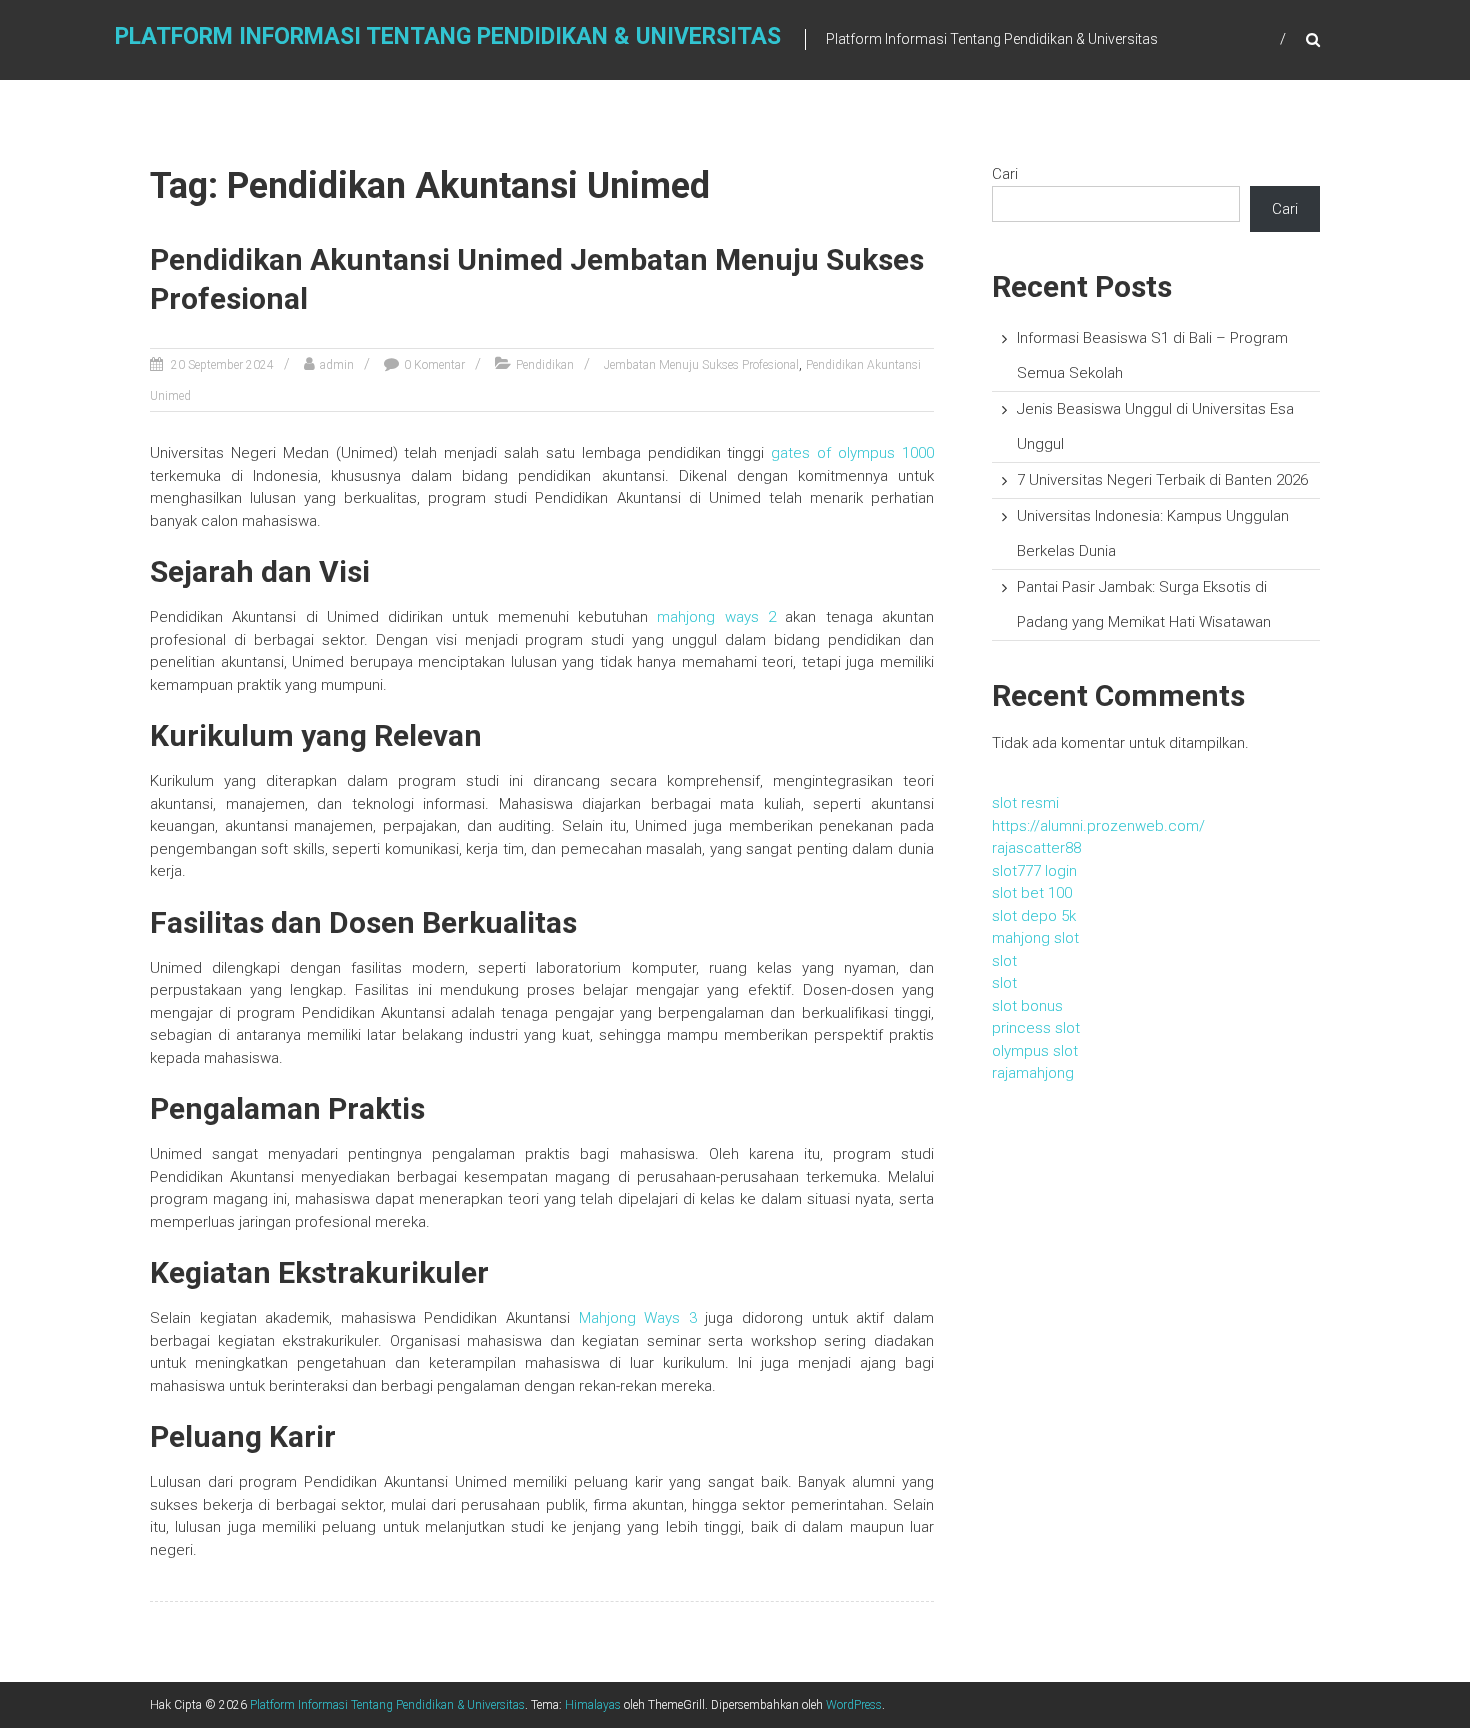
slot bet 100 (1032, 893)
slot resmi (1025, 803)
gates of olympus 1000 (852, 453)
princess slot (1036, 1028)
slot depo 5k (1034, 916)
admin (337, 365)
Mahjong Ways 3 (638, 1318)
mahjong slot (1035, 938)
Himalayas (593, 1705)
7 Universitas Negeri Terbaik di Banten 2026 (1162, 480)
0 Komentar (434, 365)
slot (1004, 961)
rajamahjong (1033, 1073)
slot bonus (1027, 1006)
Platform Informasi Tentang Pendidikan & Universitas (448, 36)
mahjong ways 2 (716, 617)
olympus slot (1035, 1051)
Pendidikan (545, 365)
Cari (1005, 174)
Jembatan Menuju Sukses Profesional (701, 365)
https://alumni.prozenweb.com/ (1098, 826)
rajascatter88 (1036, 848)
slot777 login (1034, 871)
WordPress (854, 1705)
